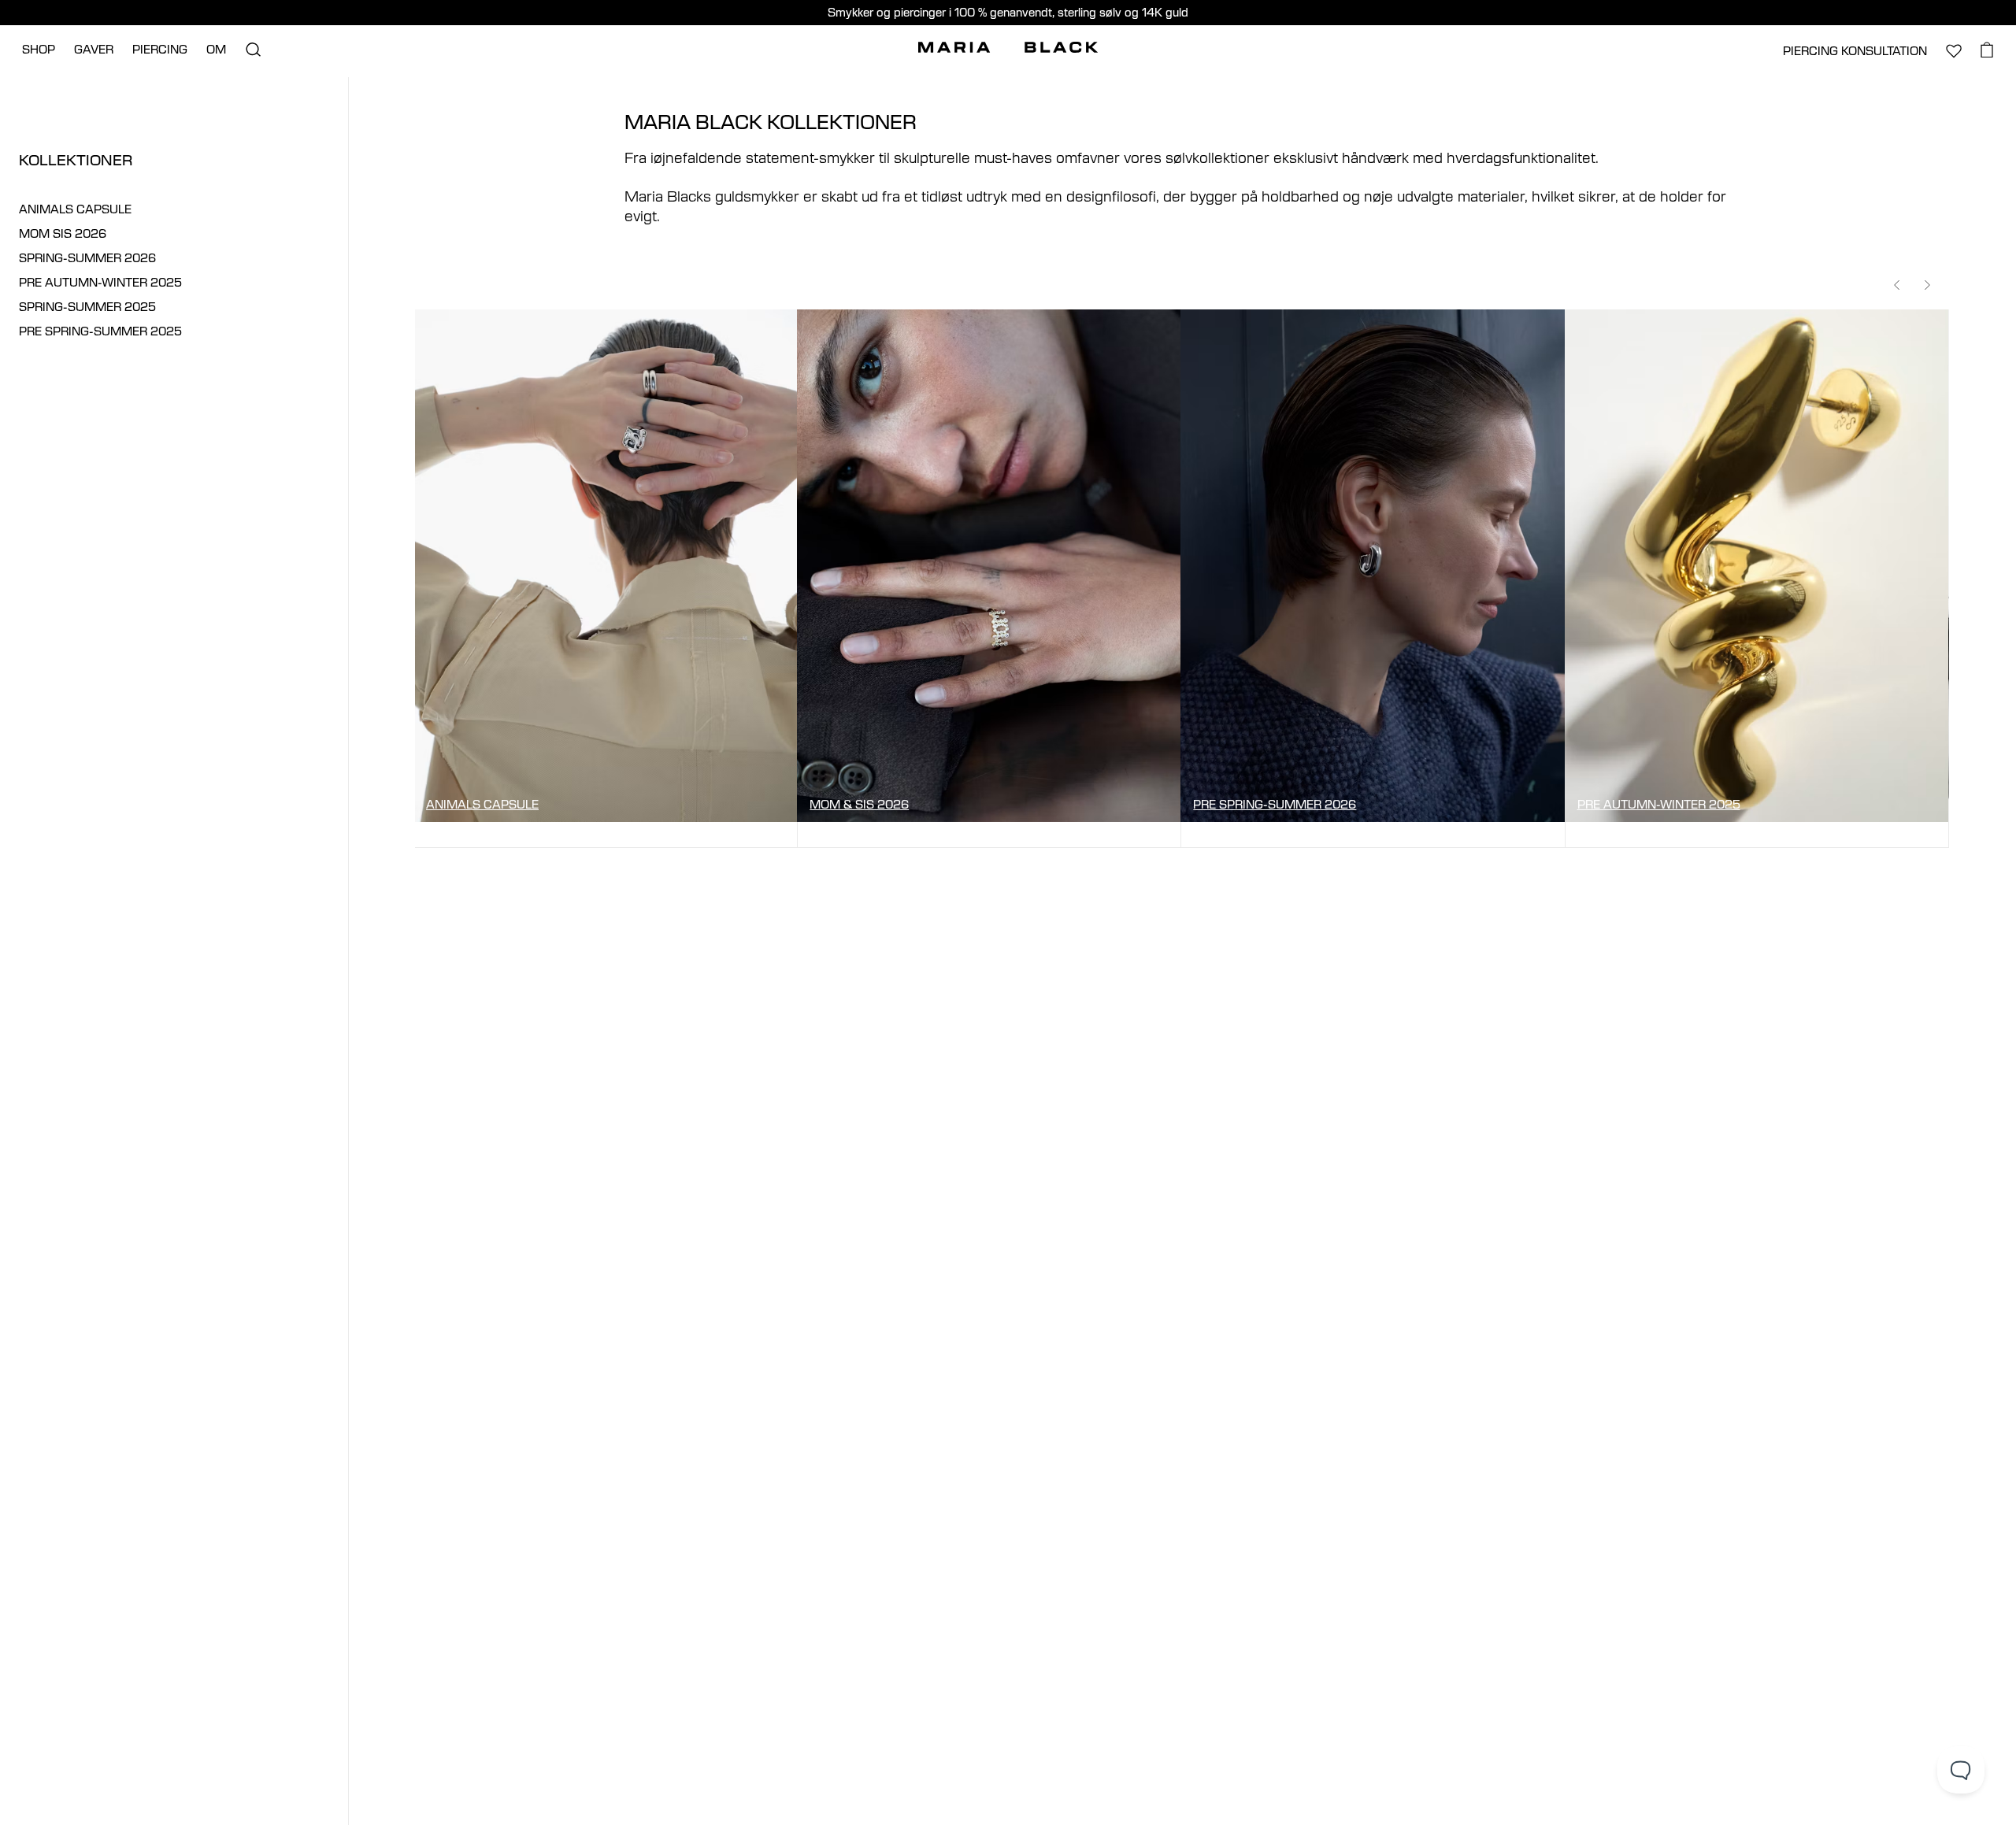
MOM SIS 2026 (63, 233)
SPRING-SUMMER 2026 (87, 258)
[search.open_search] (253, 50)
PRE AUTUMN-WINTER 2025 (100, 282)
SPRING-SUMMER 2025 (87, 307)
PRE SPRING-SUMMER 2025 (100, 331)
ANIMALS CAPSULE (75, 209)
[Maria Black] (1008, 47)
